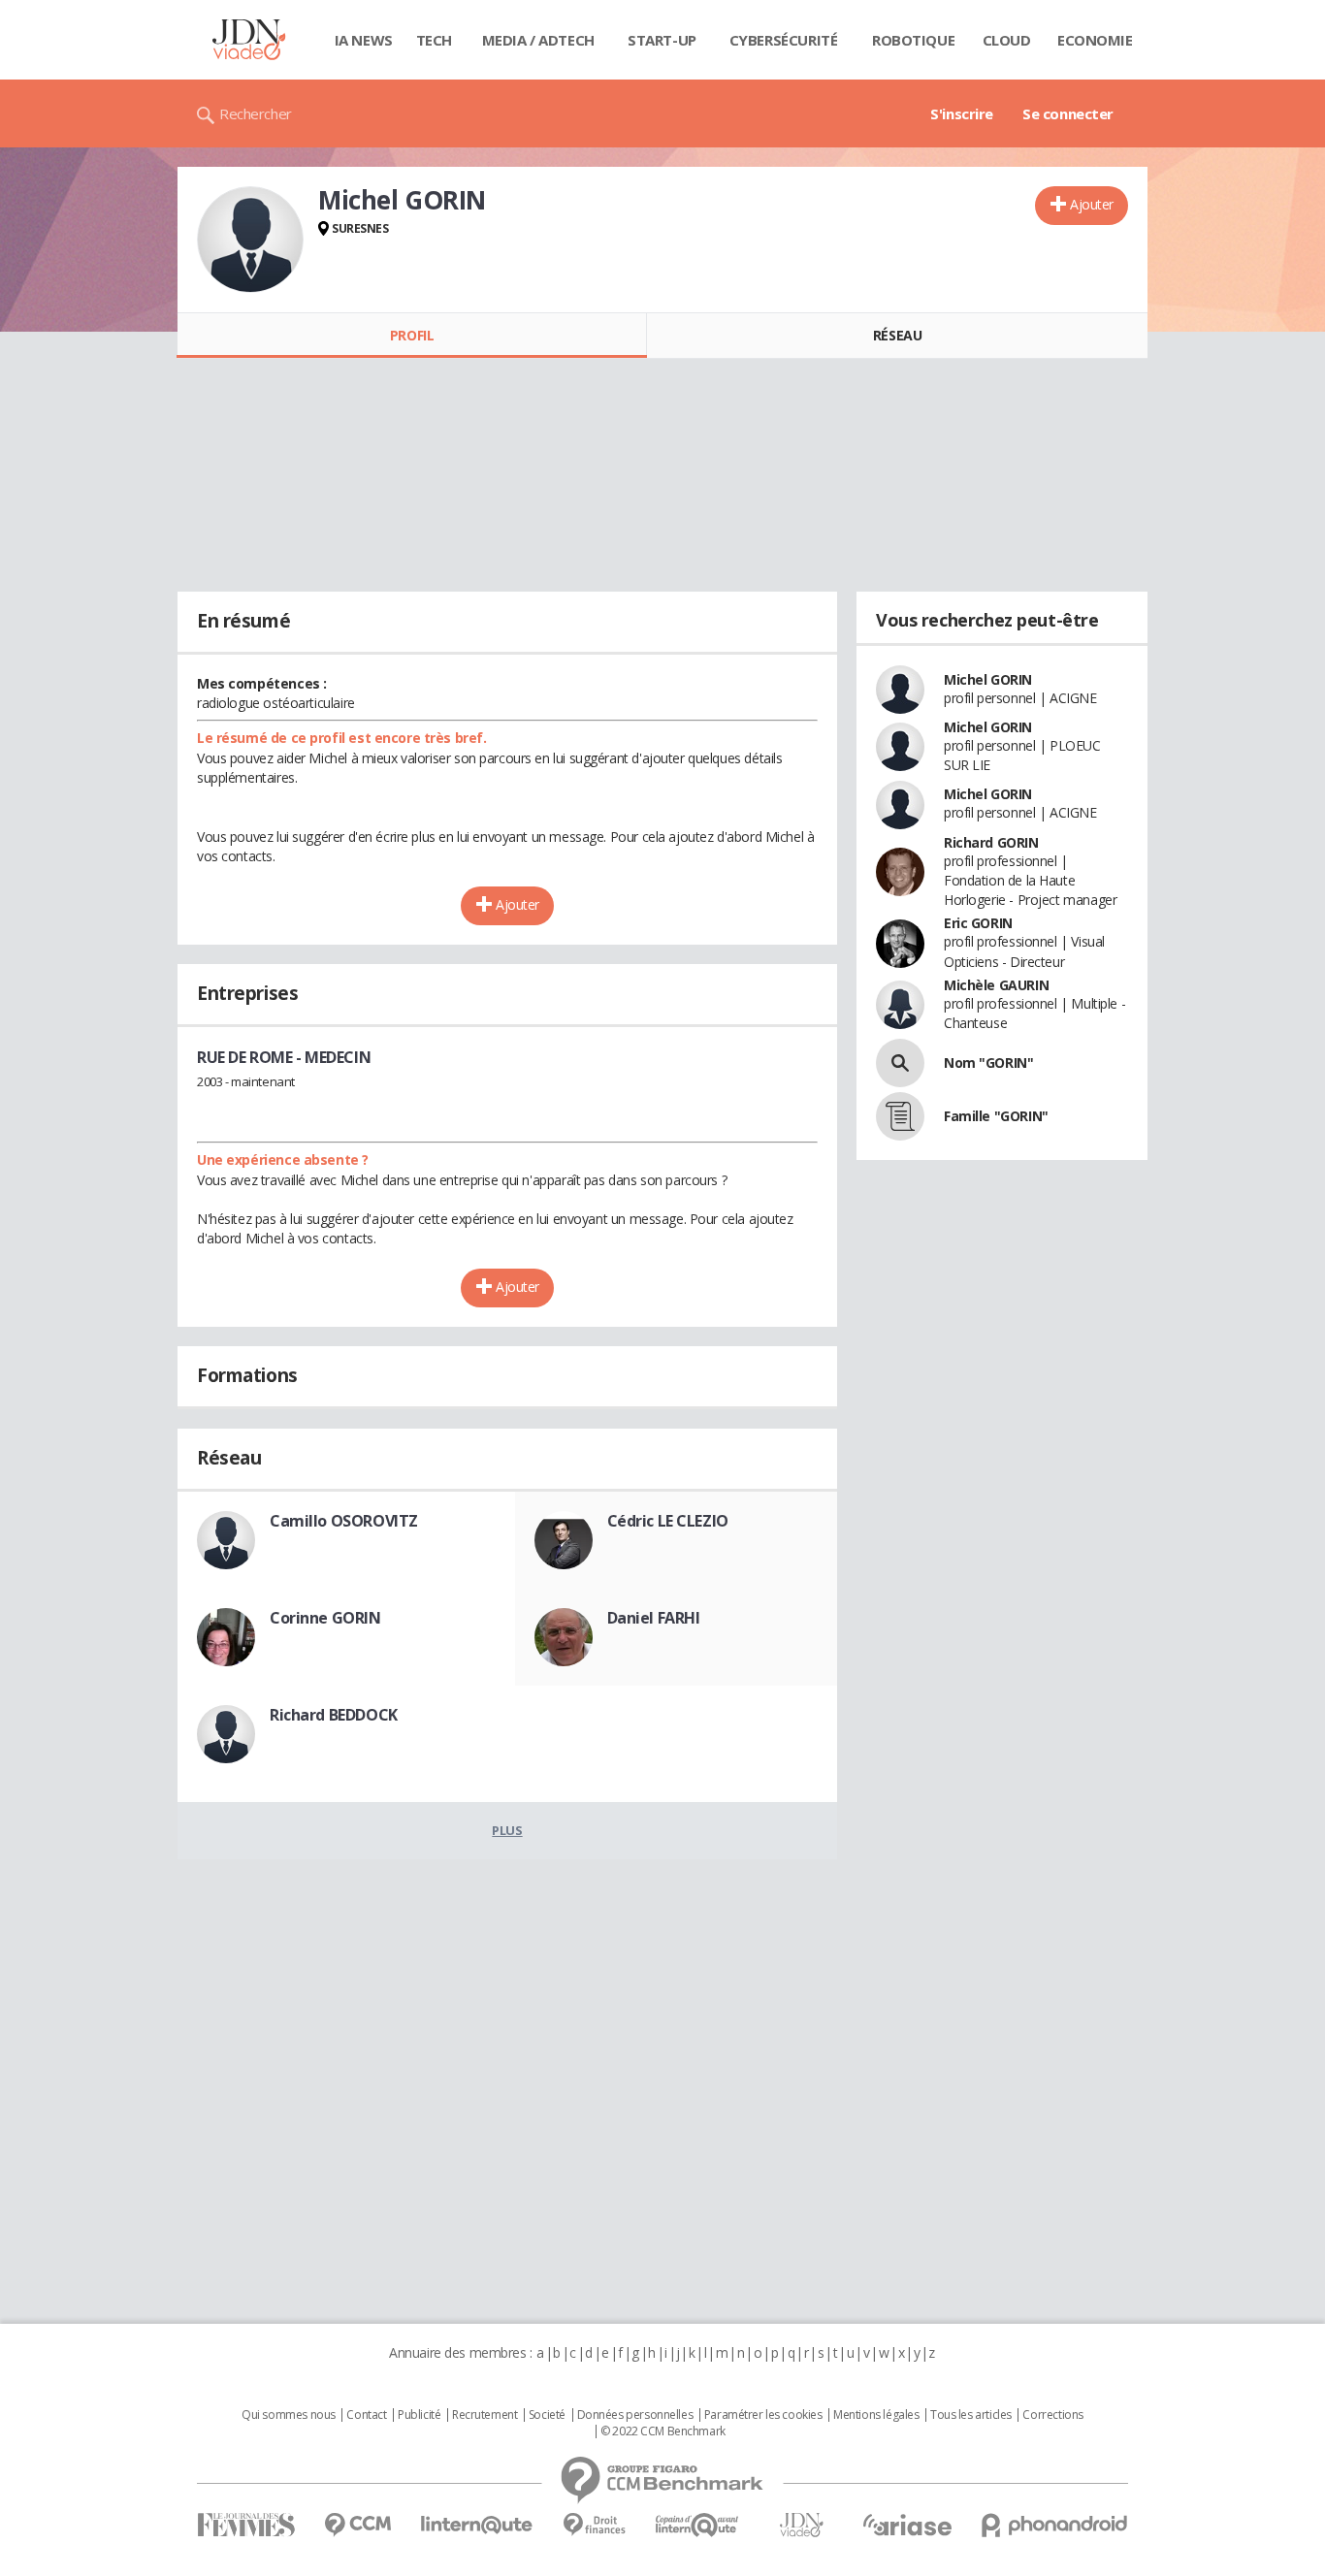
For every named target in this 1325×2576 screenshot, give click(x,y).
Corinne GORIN (325, 1618)
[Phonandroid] (1055, 2525)
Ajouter (1092, 204)
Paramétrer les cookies (763, 2415)
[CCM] (357, 2525)
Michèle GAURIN (996, 985)
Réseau (897, 335)
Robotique (913, 40)
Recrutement (485, 2415)
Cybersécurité (784, 40)
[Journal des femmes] (246, 2525)
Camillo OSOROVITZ (344, 1521)
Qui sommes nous (289, 2415)
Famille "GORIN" (996, 1116)
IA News (364, 40)
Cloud (1007, 40)
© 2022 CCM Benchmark (663, 2431)
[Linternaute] (477, 2525)
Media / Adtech (538, 40)
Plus (507, 1830)
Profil (412, 335)
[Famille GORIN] (900, 1116)
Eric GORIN (978, 923)
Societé (547, 2415)
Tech (434, 40)
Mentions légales (876, 2415)
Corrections (1052, 2415)
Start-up (662, 40)
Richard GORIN (991, 842)
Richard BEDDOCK (334, 1715)
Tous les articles (971, 2415)
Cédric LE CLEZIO (668, 1521)
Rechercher (256, 113)
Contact (366, 2415)
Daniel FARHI (654, 1618)
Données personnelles (635, 2415)
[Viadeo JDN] (801, 2525)
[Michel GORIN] (250, 240)
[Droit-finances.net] (594, 2525)
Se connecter (1068, 113)
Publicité (419, 2415)
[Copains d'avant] (698, 2525)
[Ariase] (907, 2525)
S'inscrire (962, 113)
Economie (1095, 40)
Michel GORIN (988, 679)
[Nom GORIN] (900, 1063)
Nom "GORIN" (988, 1063)
